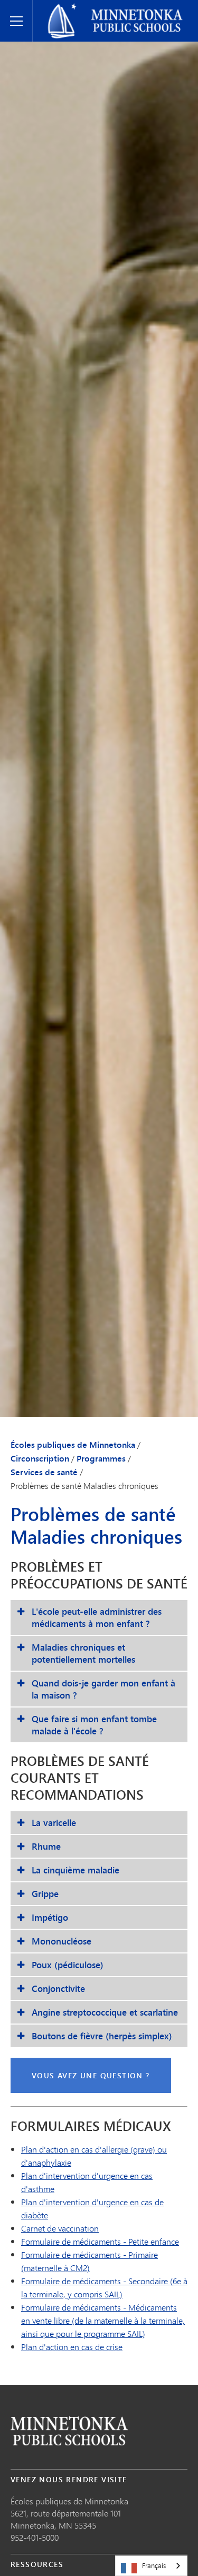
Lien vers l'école (69, 2431)
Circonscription (40, 1458)
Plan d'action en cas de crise (72, 2347)
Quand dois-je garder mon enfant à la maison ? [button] (103, 1689)
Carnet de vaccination (60, 2228)
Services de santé (44, 1472)
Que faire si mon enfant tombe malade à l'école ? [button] (94, 1725)
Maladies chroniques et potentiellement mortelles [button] (83, 1653)
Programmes (101, 1458)
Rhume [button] (46, 1846)
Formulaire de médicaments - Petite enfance (100, 2241)
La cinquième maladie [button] (76, 1870)
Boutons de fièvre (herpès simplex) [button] (102, 2036)
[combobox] (151, 2566)
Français (154, 2565)
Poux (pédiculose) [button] (68, 1965)
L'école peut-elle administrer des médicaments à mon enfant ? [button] (97, 1617)
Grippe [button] (45, 1894)
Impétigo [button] (50, 1917)
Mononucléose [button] (62, 1941)
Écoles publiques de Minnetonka (98, 8)
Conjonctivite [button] (58, 1988)
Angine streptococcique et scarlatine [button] (105, 2012)
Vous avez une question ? (91, 2075)
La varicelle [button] (54, 1823)
